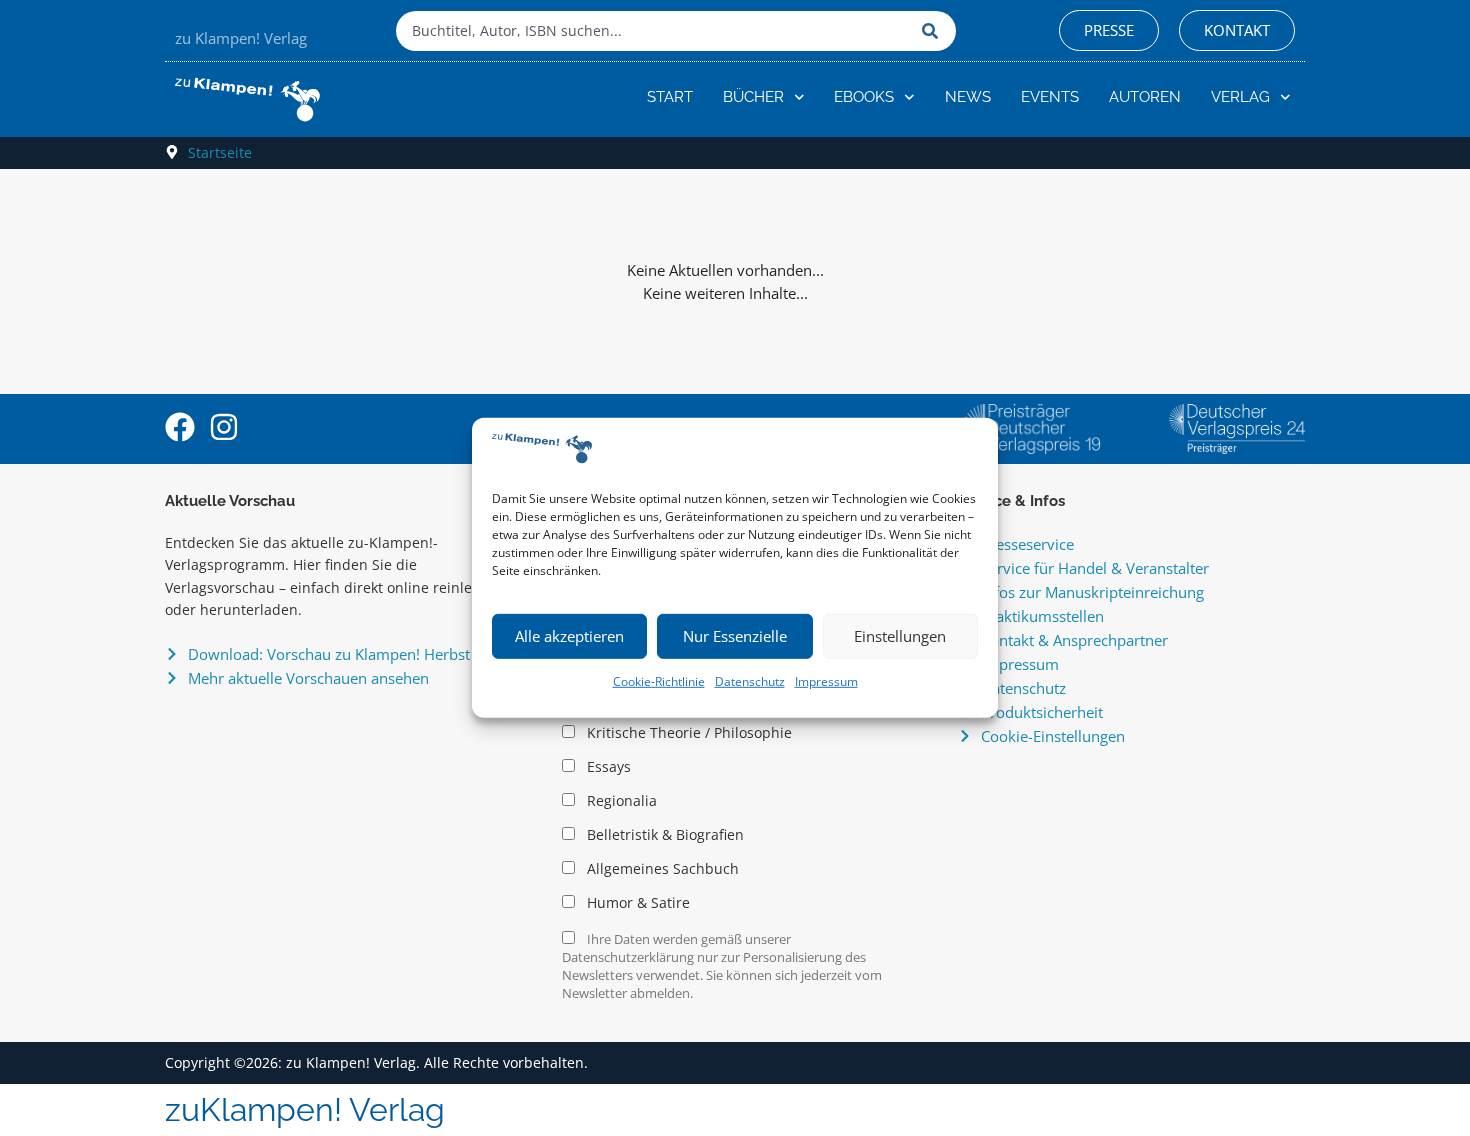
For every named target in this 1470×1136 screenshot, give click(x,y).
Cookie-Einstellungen (1053, 736)
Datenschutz (750, 681)
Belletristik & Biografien (663, 835)
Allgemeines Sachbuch (661, 869)
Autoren (1145, 97)
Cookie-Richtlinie (659, 681)
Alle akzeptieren (569, 636)
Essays (607, 767)
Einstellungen (900, 636)
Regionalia (620, 801)
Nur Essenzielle (735, 636)
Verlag (1240, 97)
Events (1050, 97)
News (968, 97)
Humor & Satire (636, 903)
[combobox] (654, 31)
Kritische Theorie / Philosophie (687, 733)
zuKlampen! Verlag (305, 1109)
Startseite (220, 152)
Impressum (826, 681)
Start (670, 97)
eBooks (864, 97)
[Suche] (934, 31)
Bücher (753, 97)
